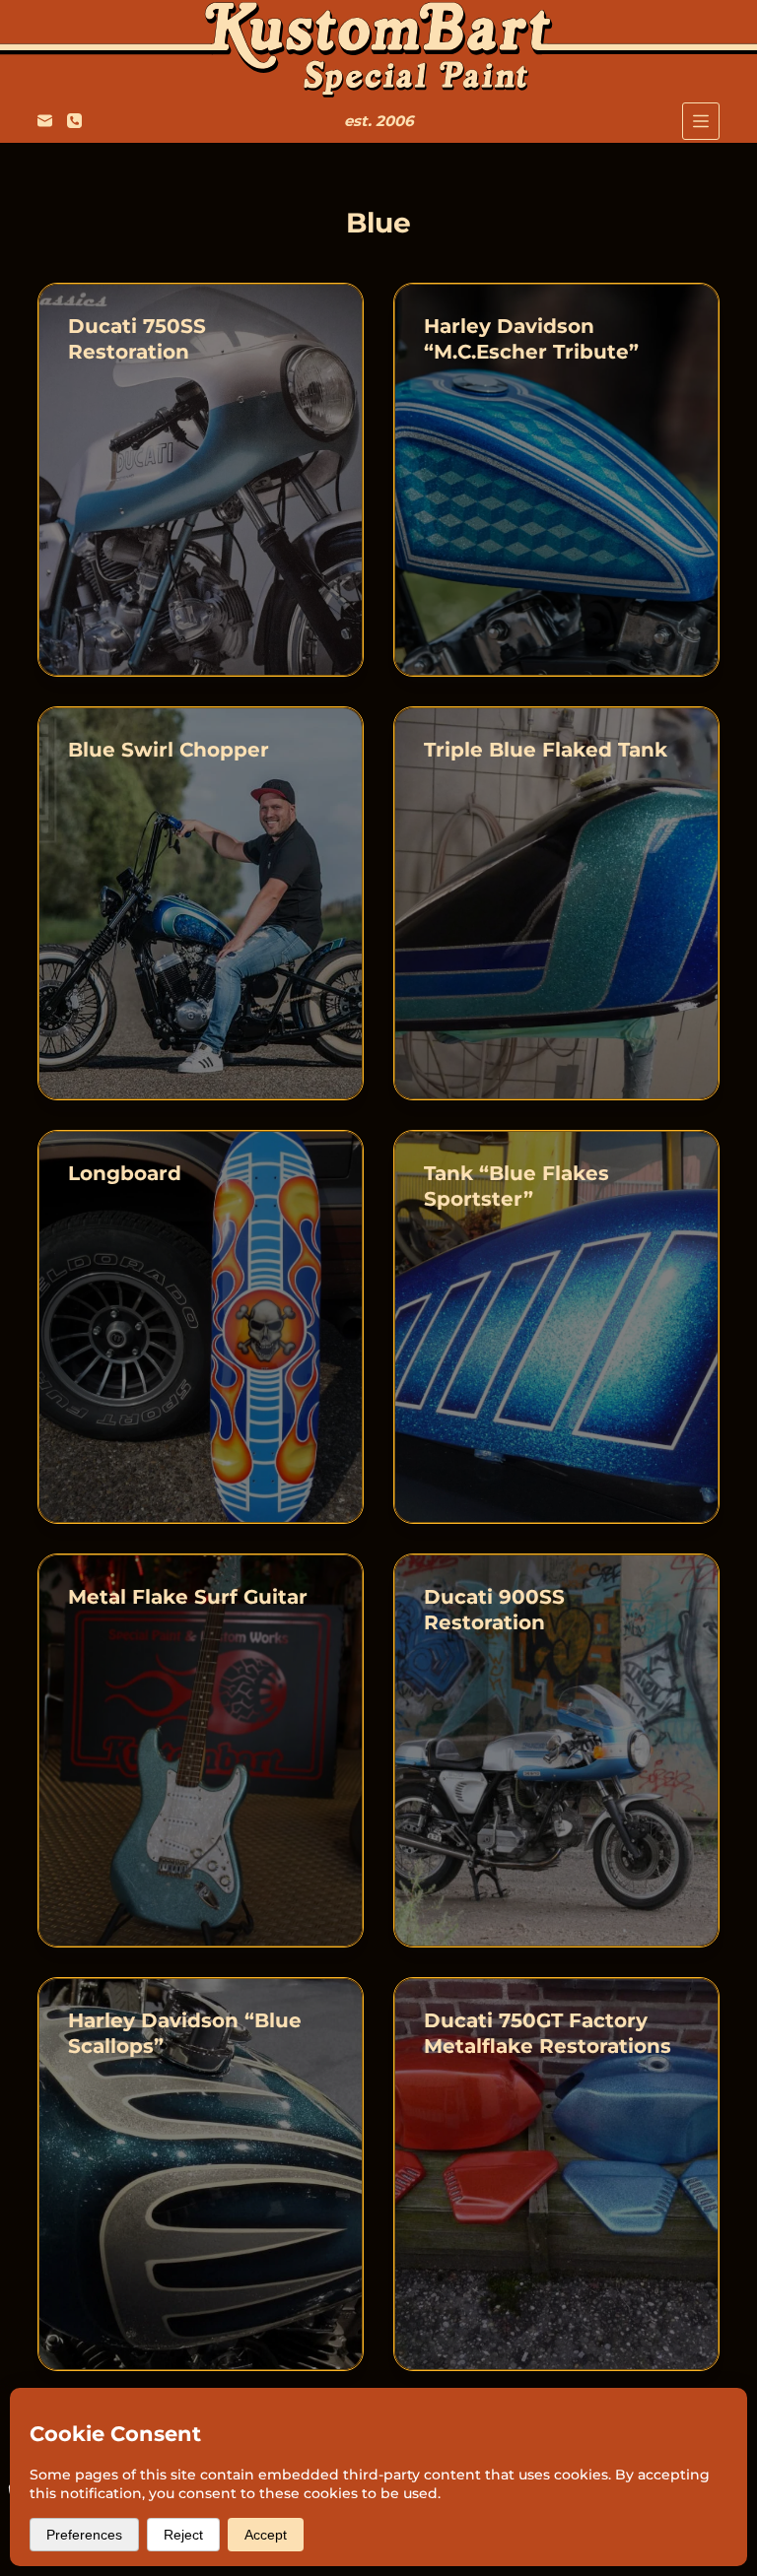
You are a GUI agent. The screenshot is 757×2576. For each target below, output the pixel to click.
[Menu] (701, 121)
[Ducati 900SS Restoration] (556, 1750)
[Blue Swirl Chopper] (201, 903)
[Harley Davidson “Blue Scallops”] (201, 2174)
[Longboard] (201, 1327)
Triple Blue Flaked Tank (546, 750)
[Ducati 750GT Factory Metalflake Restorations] (556, 2174)
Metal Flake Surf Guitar (188, 1597)
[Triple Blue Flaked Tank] (556, 903)
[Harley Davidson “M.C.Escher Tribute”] (556, 480)
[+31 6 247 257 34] (74, 121)
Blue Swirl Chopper (169, 750)
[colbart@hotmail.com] (45, 121)
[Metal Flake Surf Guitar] (201, 1750)
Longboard (125, 1173)
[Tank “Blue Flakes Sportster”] (556, 1327)
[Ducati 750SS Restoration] (201, 480)
